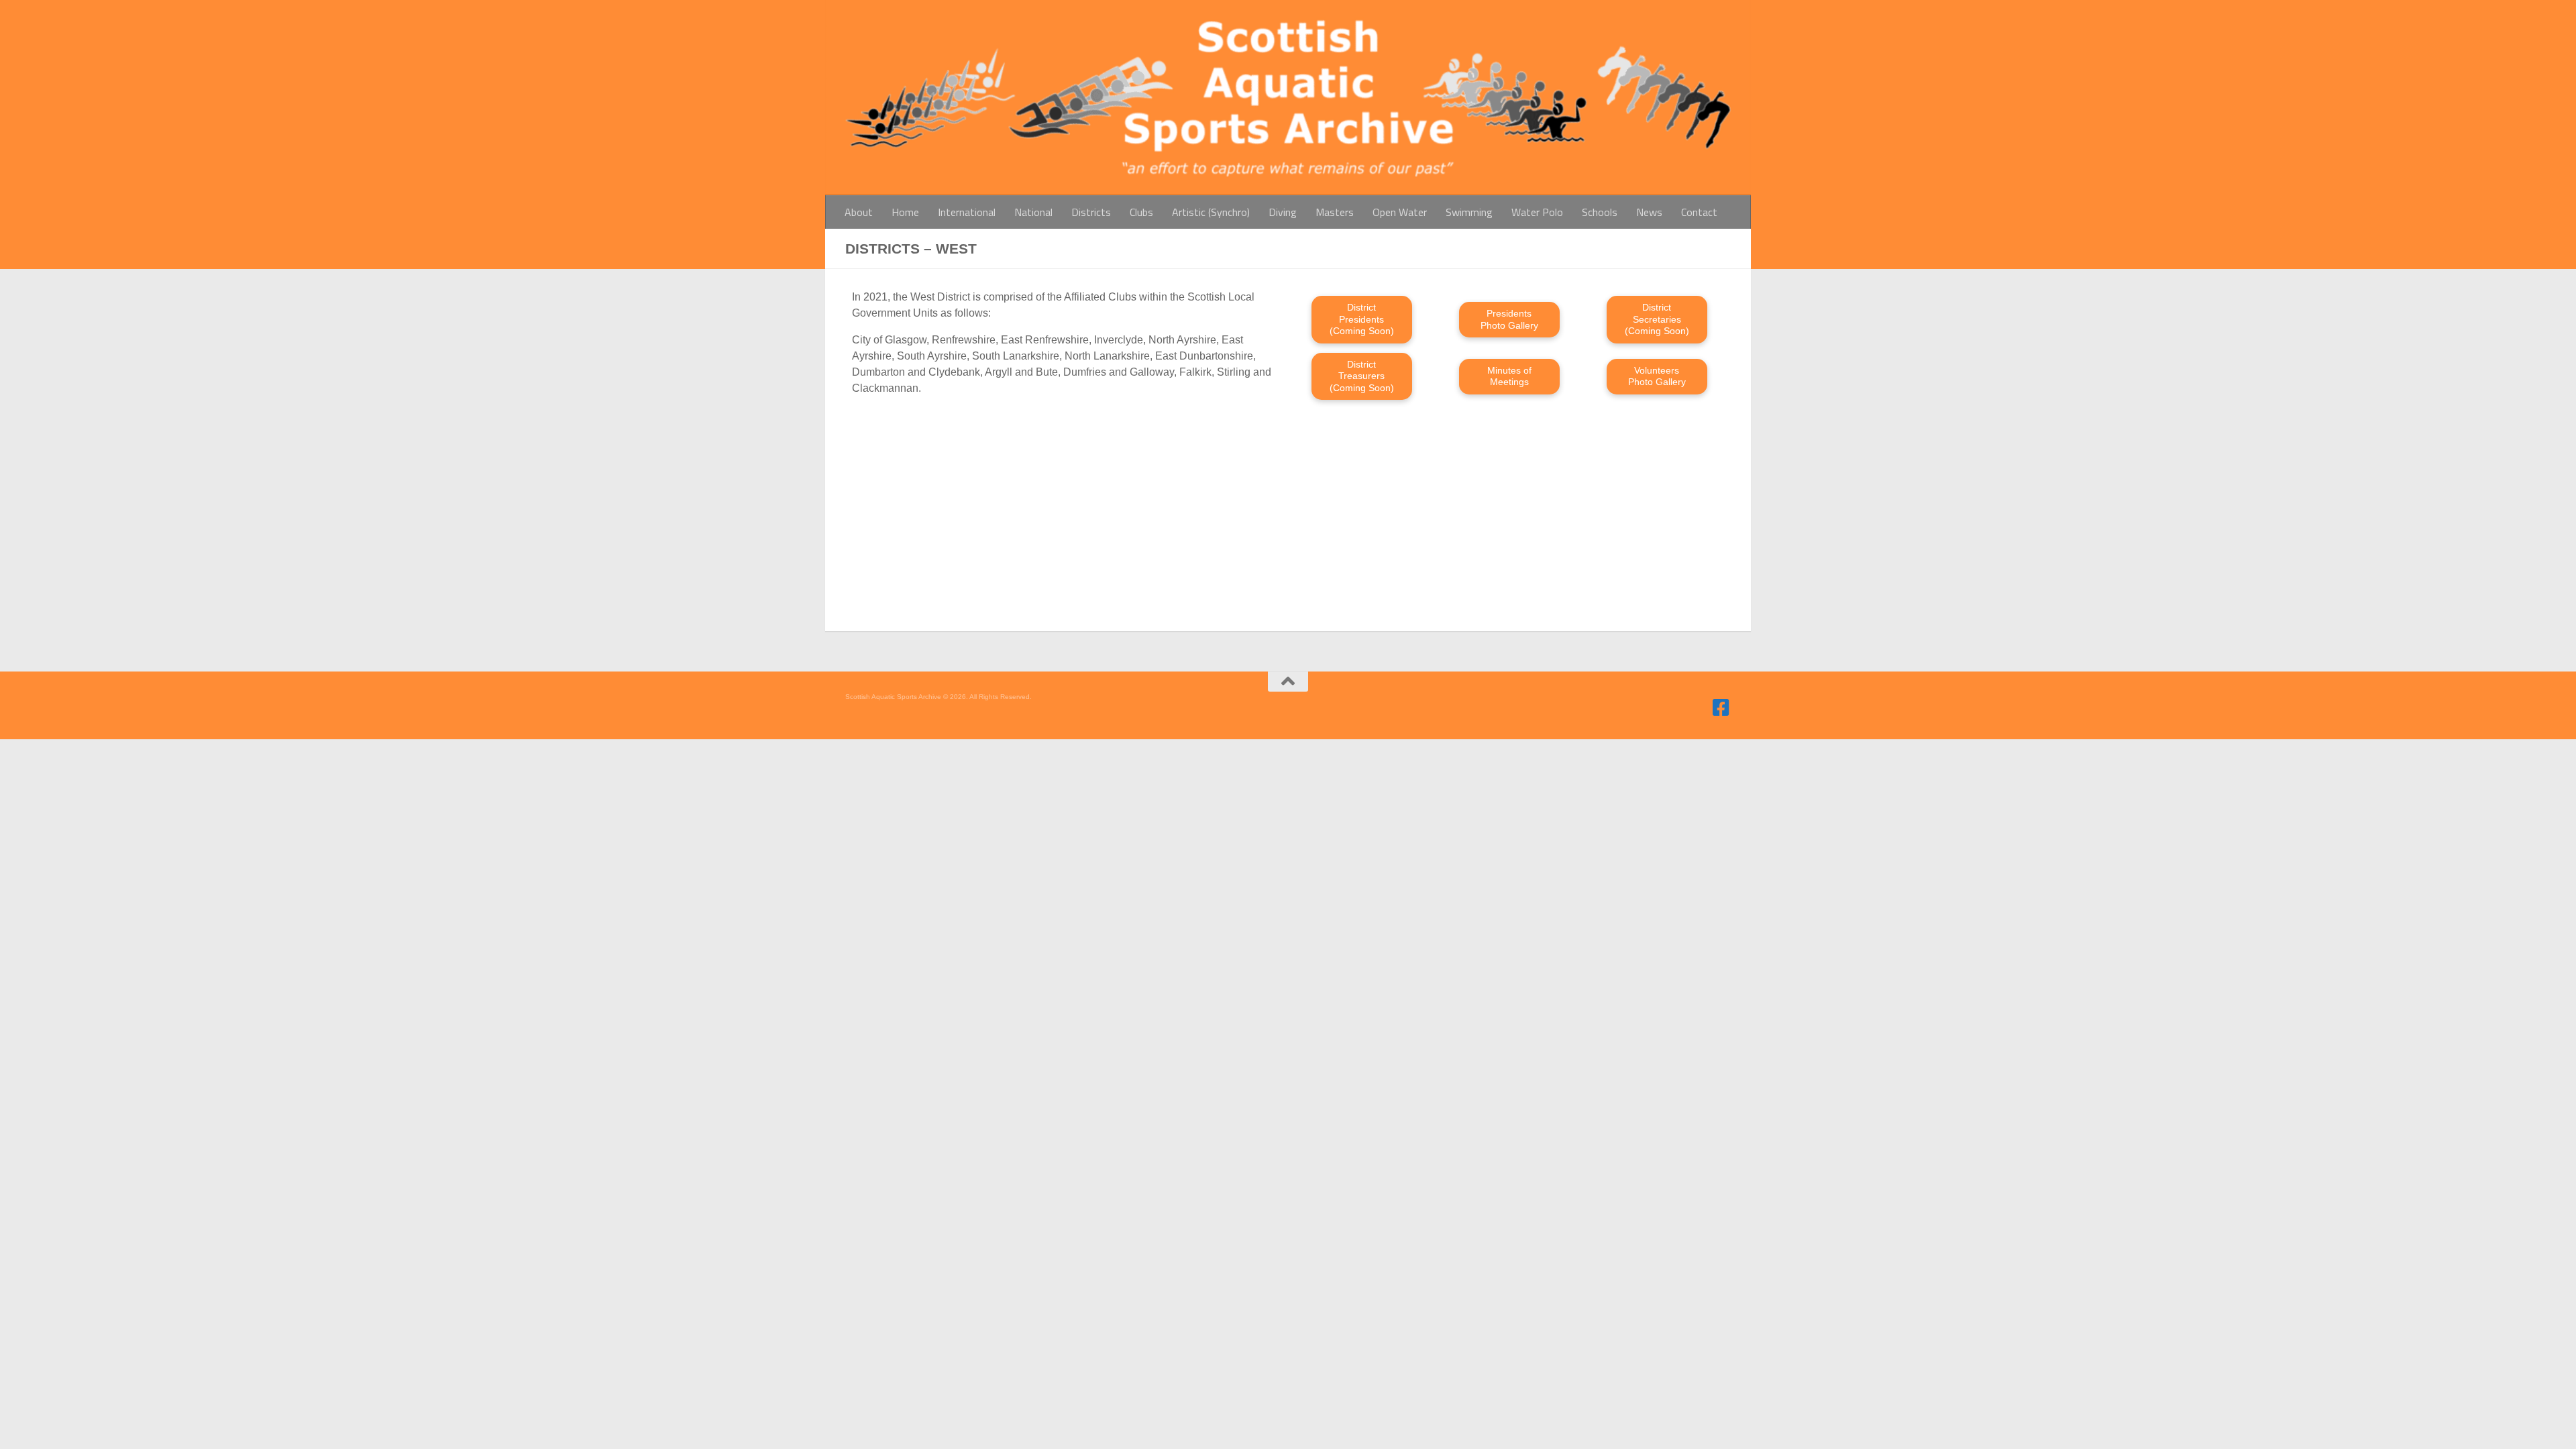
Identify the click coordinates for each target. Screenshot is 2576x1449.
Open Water (1400, 212)
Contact (1699, 212)
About (859, 212)
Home (905, 212)
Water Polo (1537, 212)
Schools (1600, 212)
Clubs (1141, 212)
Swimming (1469, 212)
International (967, 212)
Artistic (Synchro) (1211, 212)
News (1649, 212)
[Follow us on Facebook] (1721, 708)
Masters (1335, 212)
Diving (1283, 212)
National (1033, 212)
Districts (1091, 212)
